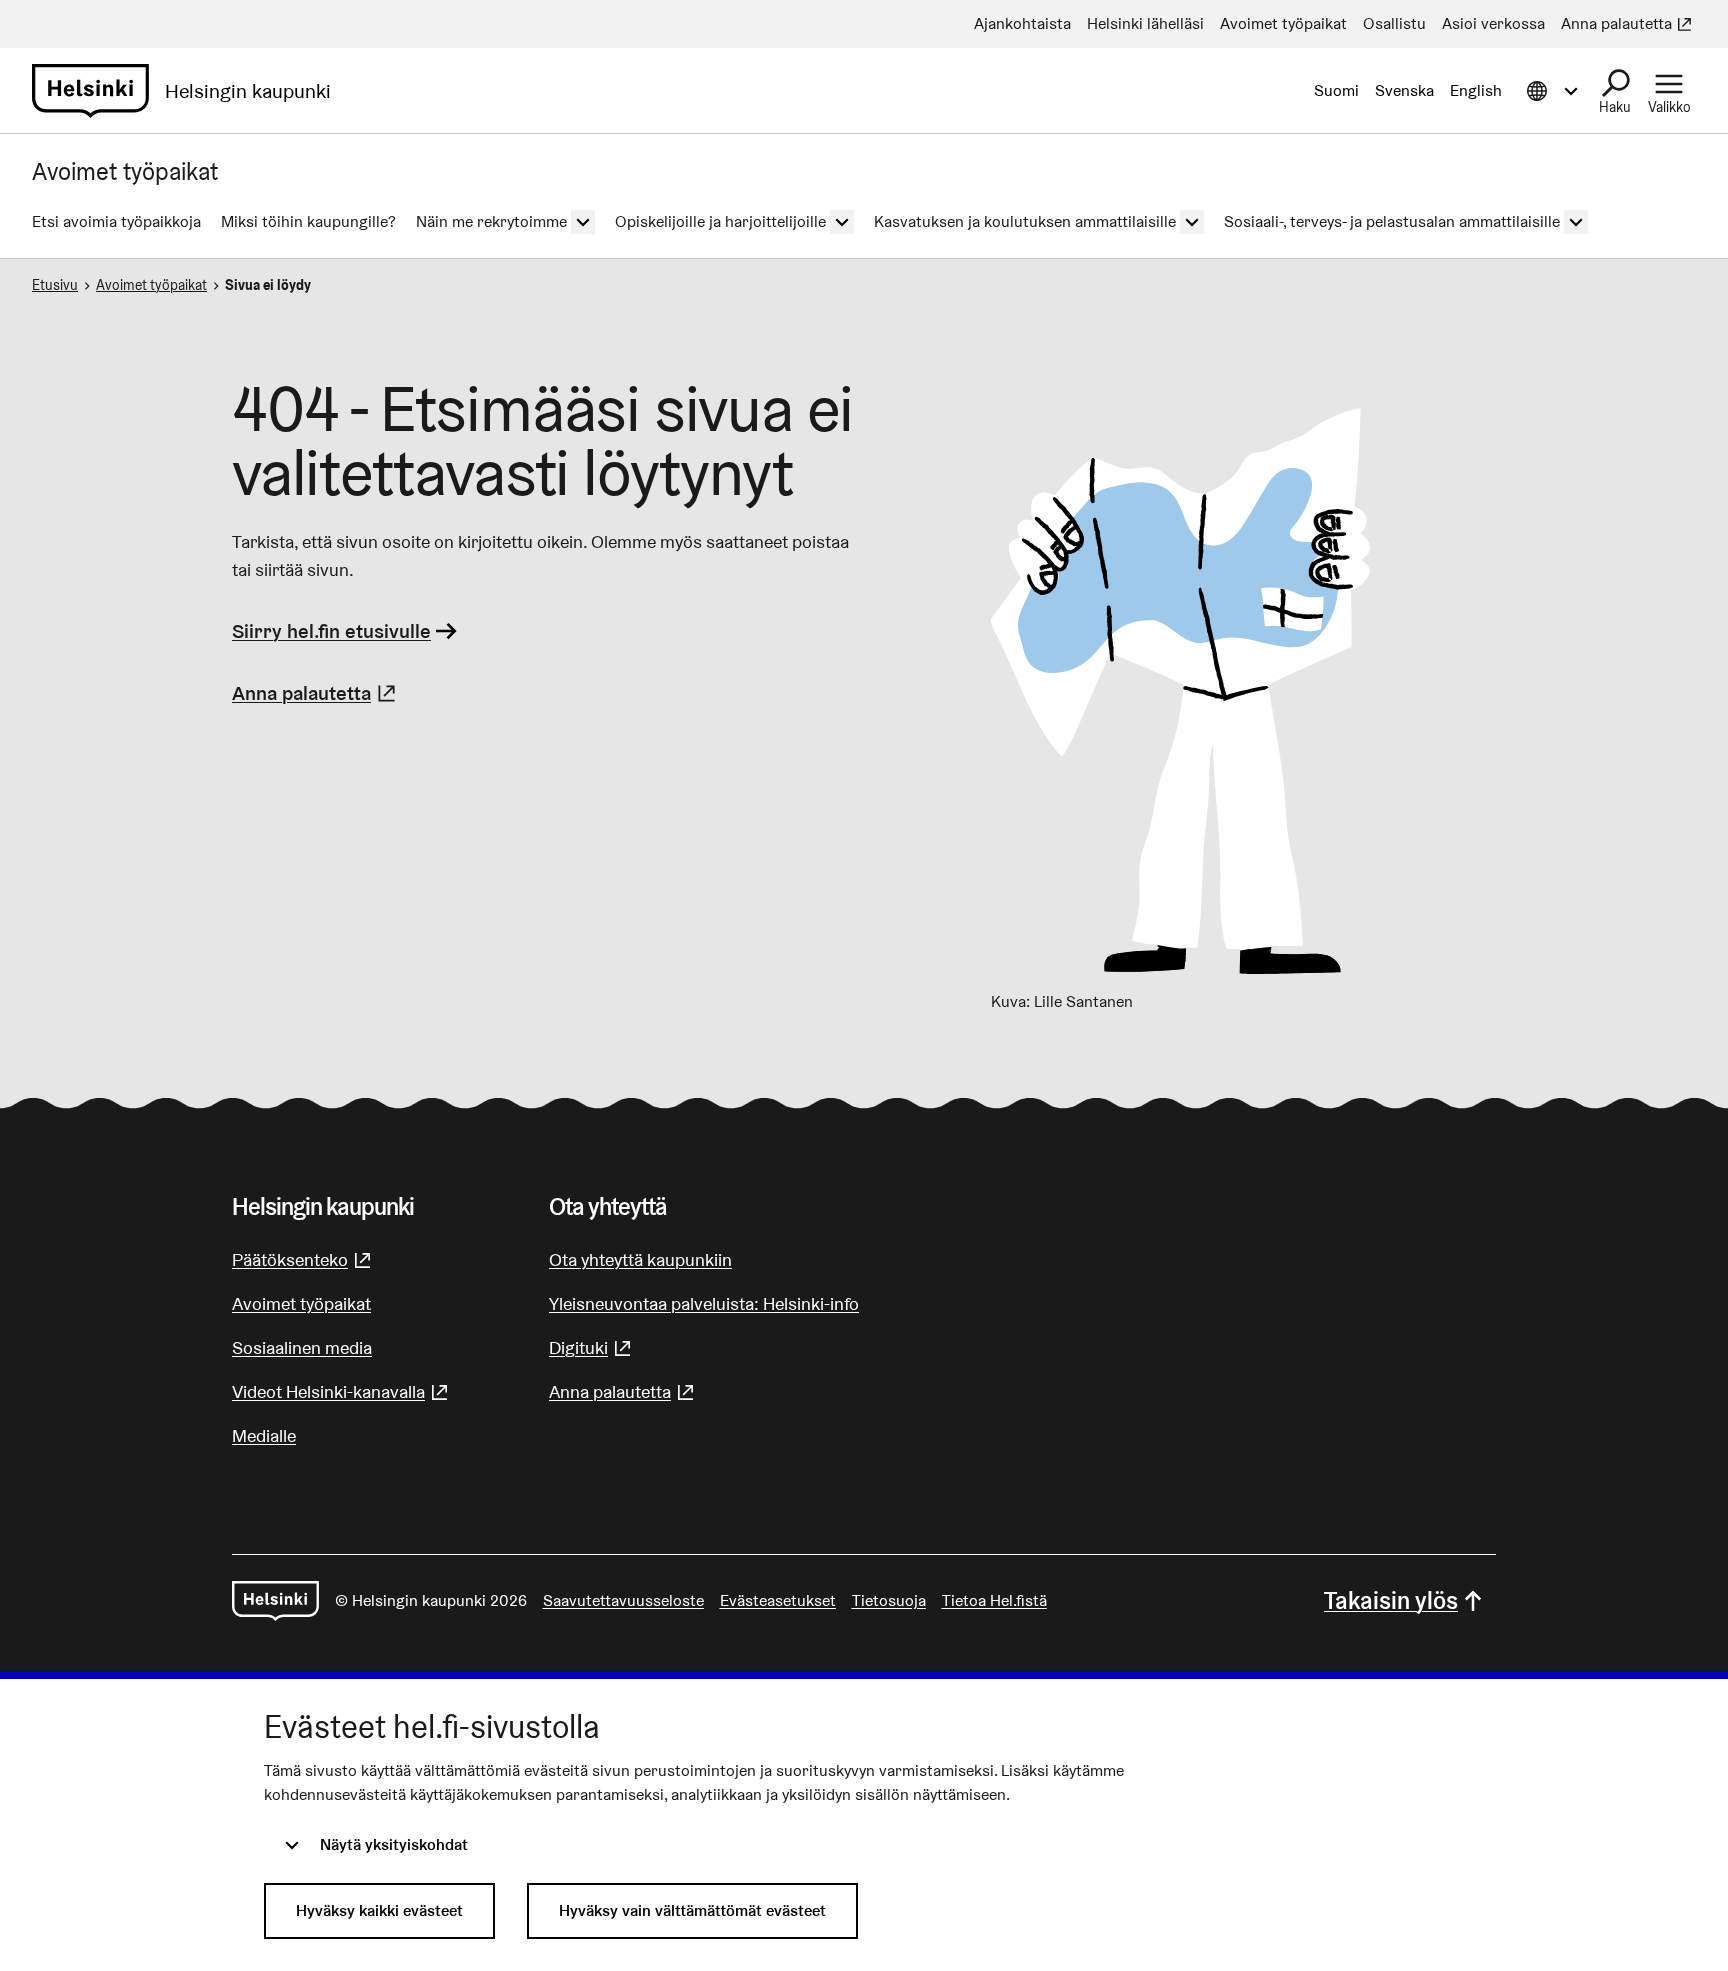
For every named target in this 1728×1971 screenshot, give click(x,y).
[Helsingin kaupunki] (275, 1601)
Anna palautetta (316, 693)
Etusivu (55, 285)
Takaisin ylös (1391, 1600)
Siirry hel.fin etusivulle (331, 631)
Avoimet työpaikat (151, 285)
